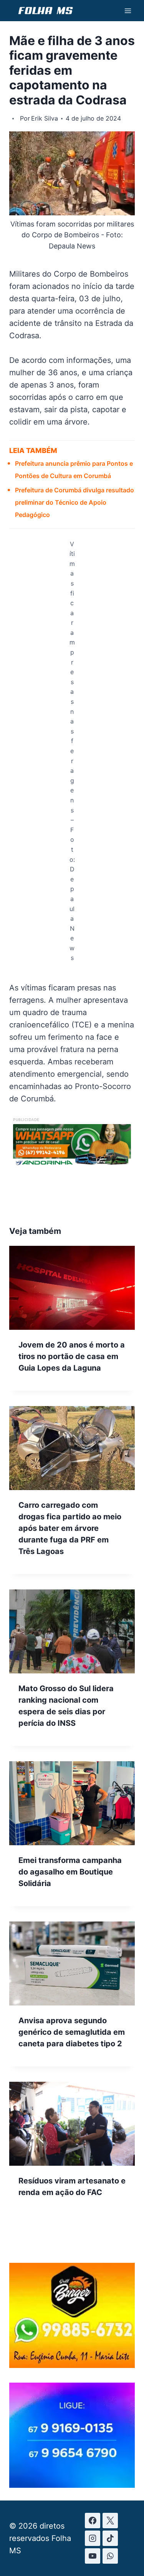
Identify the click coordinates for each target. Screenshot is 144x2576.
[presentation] (72, 1288)
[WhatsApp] (110, 2556)
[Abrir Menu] (128, 11)
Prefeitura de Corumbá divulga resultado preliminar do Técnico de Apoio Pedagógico (74, 502)
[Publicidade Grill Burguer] (72, 2365)
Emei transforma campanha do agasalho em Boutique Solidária (70, 1872)
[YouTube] (93, 2556)
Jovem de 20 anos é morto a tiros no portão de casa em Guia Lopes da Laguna (72, 1356)
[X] (110, 2521)
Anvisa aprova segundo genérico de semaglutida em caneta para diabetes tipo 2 (72, 2032)
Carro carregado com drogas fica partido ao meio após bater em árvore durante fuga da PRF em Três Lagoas (70, 1528)
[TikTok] (110, 2538)
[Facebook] (93, 2521)
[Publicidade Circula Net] (72, 2485)
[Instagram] (93, 2538)
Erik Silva (45, 118)
